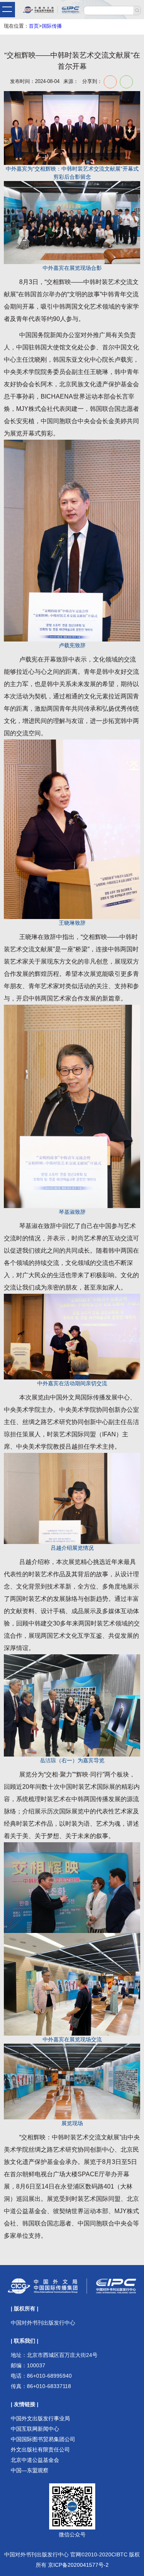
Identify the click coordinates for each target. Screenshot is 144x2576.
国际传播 (52, 26)
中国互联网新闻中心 (35, 2429)
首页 (34, 26)
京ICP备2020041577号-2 (78, 2565)
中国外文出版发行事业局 (40, 2418)
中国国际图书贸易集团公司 (43, 2439)
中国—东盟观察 (30, 2470)
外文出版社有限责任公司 (40, 2450)
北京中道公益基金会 (35, 2460)
